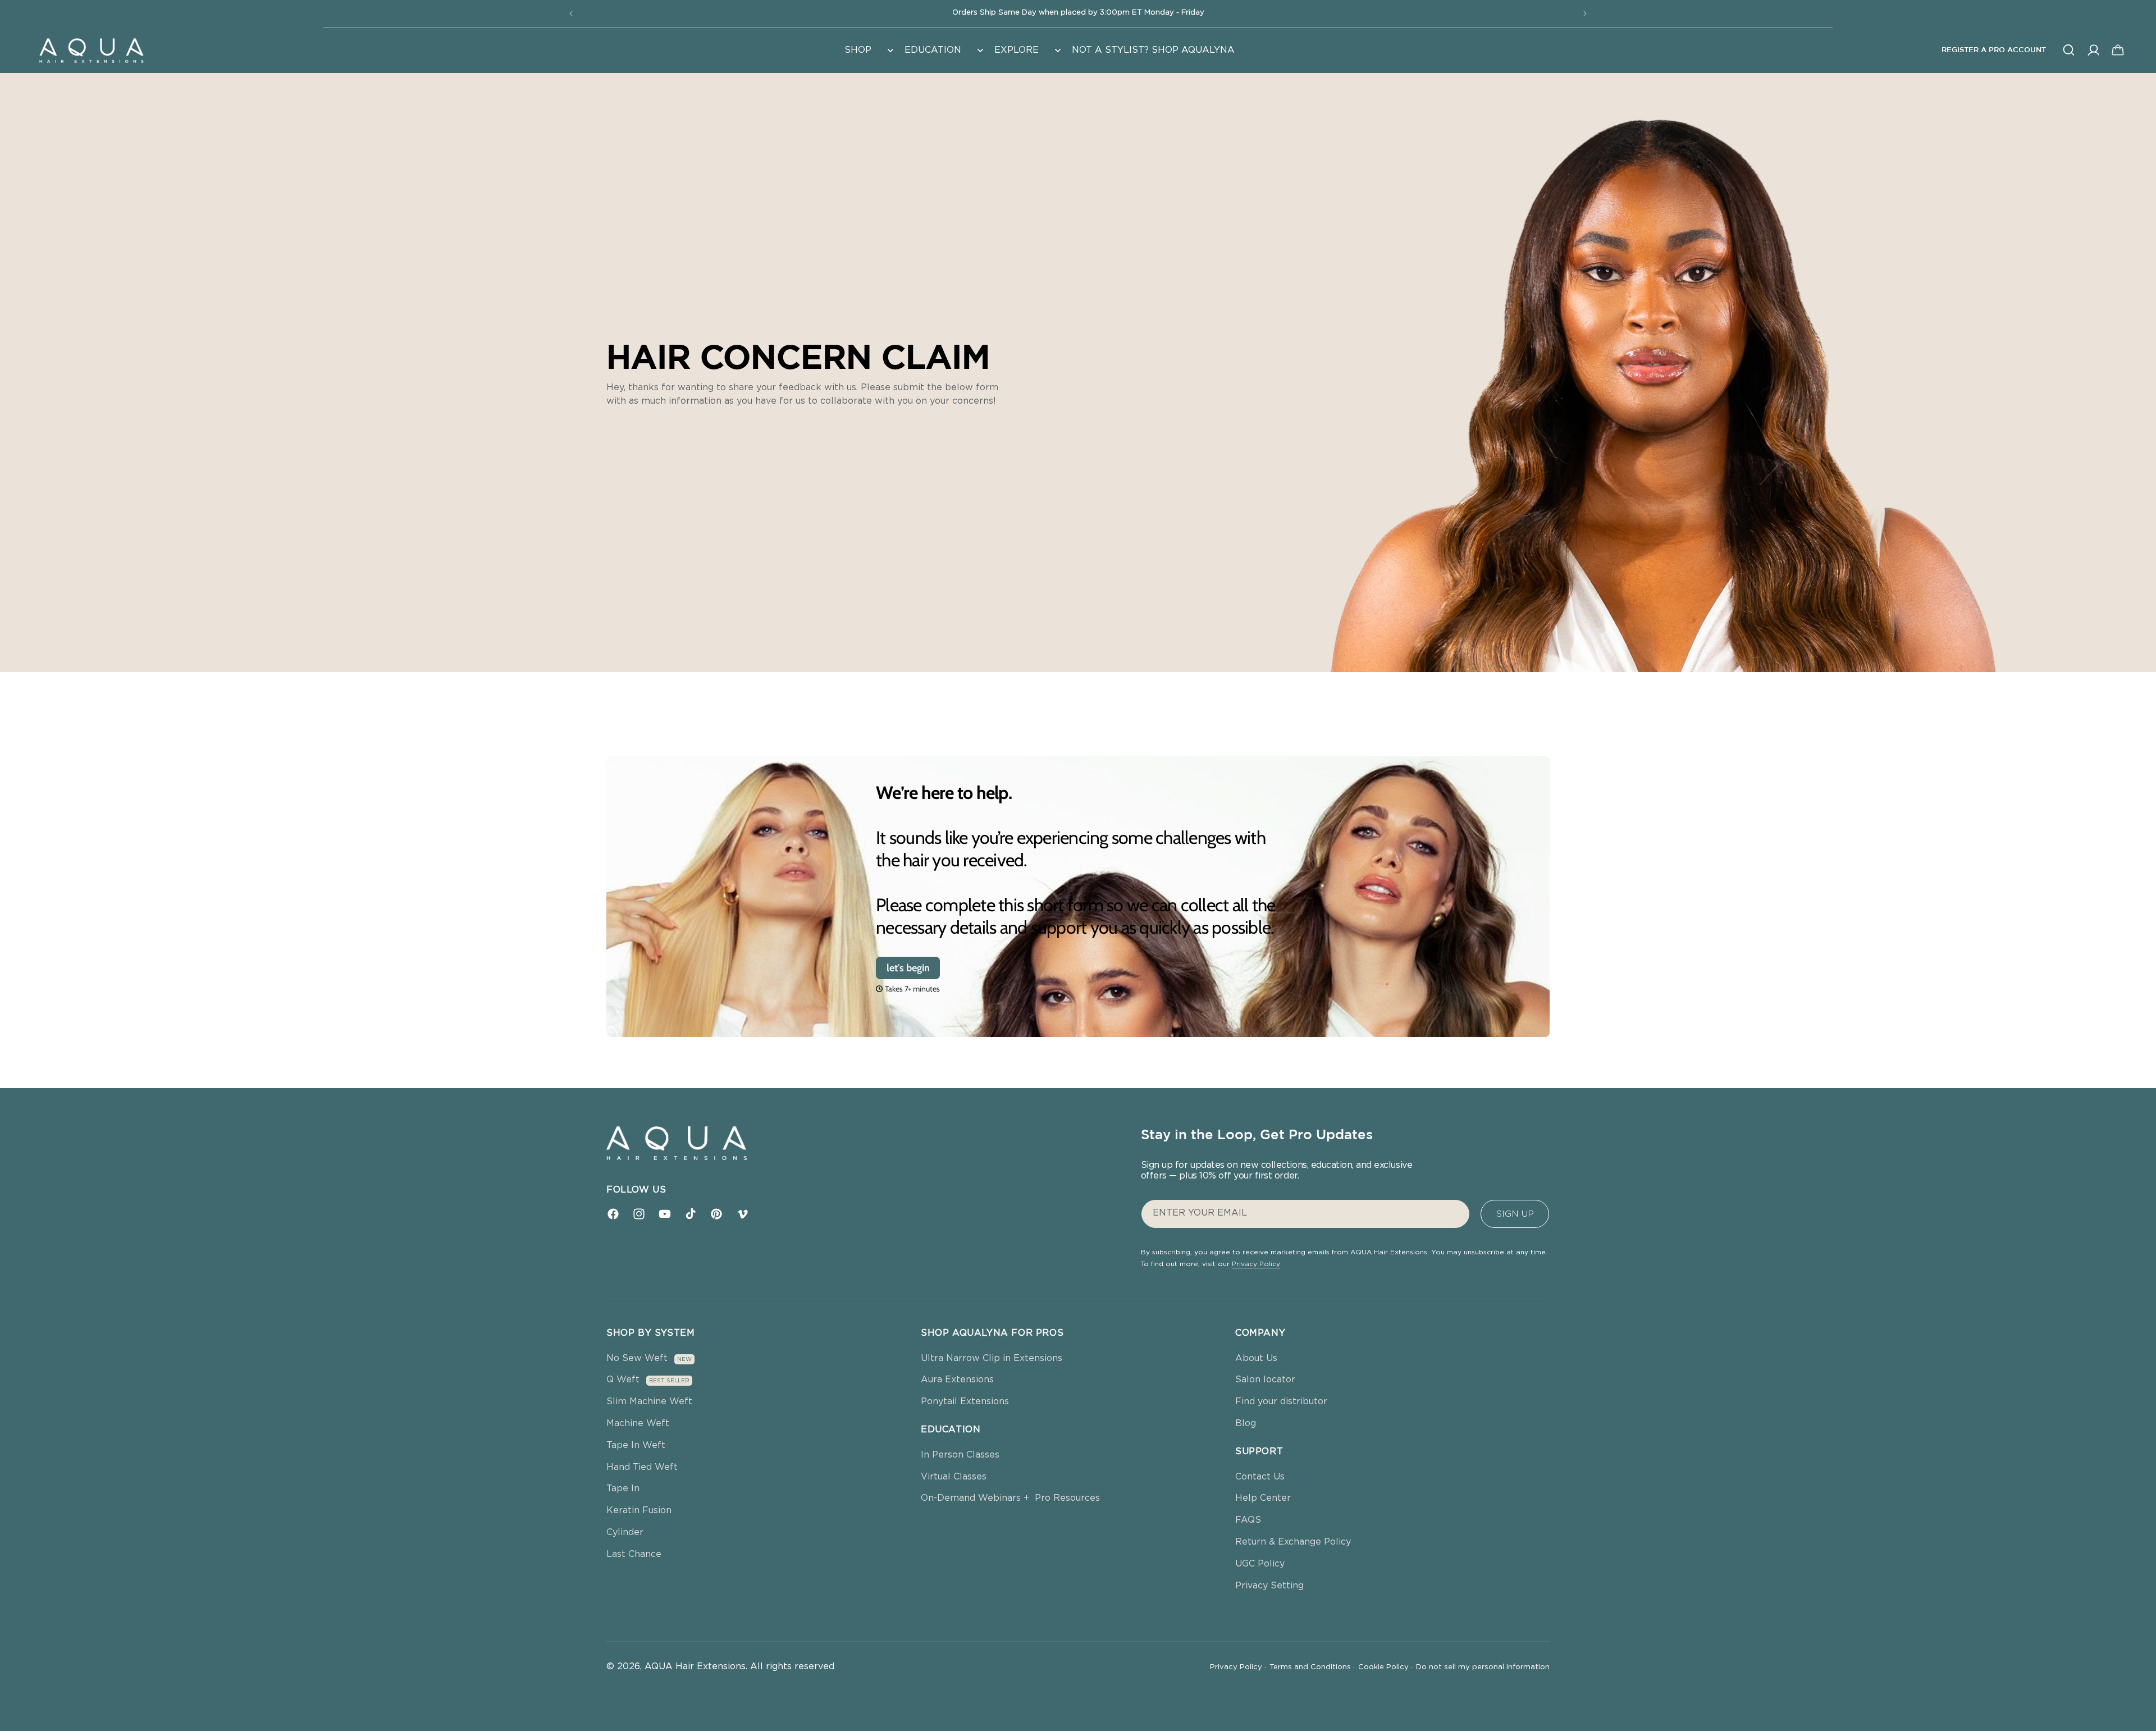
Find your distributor (1281, 1401)
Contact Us (1260, 1477)
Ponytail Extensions (965, 1401)
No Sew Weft (637, 1358)
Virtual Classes (954, 1477)
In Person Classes (960, 1455)
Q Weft (623, 1380)
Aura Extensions (957, 1380)
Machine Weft (638, 1423)
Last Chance (634, 1554)
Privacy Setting (1269, 1586)
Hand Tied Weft (642, 1467)
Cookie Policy (1385, 1667)
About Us (1256, 1358)
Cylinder (625, 1532)
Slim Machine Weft (649, 1401)
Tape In (623, 1488)
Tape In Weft (636, 1445)
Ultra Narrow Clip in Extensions (992, 1358)
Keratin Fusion (639, 1510)
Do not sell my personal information (1483, 1667)
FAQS (1248, 1520)
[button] (868, 50)
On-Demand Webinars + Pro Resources (1010, 1498)
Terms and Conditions (1312, 1667)
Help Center (1263, 1498)
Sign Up (1515, 1214)
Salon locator (1265, 1380)
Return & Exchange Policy (1293, 1542)
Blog (1246, 1423)
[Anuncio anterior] (571, 13)
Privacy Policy (1256, 1264)
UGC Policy (1260, 1564)
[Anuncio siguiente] (1585, 13)
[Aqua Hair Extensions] (91, 50)
